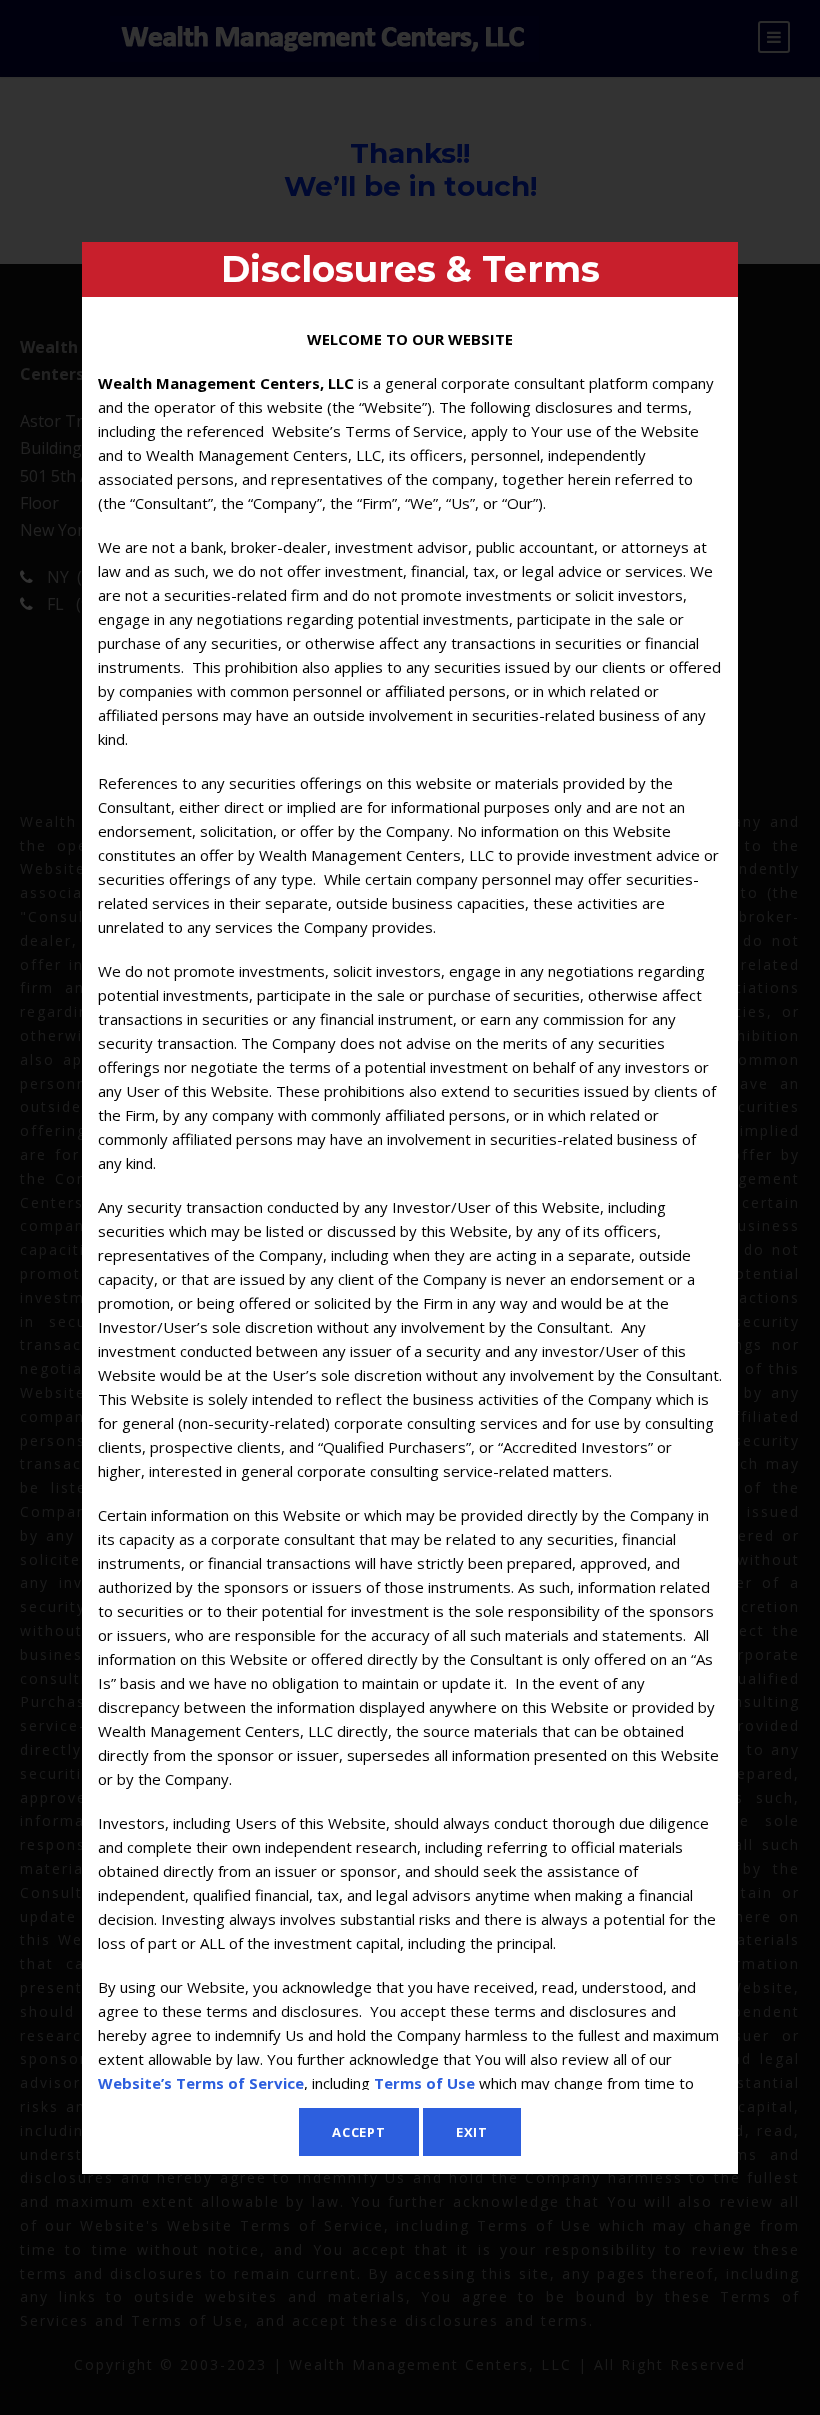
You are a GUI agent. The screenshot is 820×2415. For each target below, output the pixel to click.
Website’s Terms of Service (201, 2083)
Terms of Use (424, 2083)
